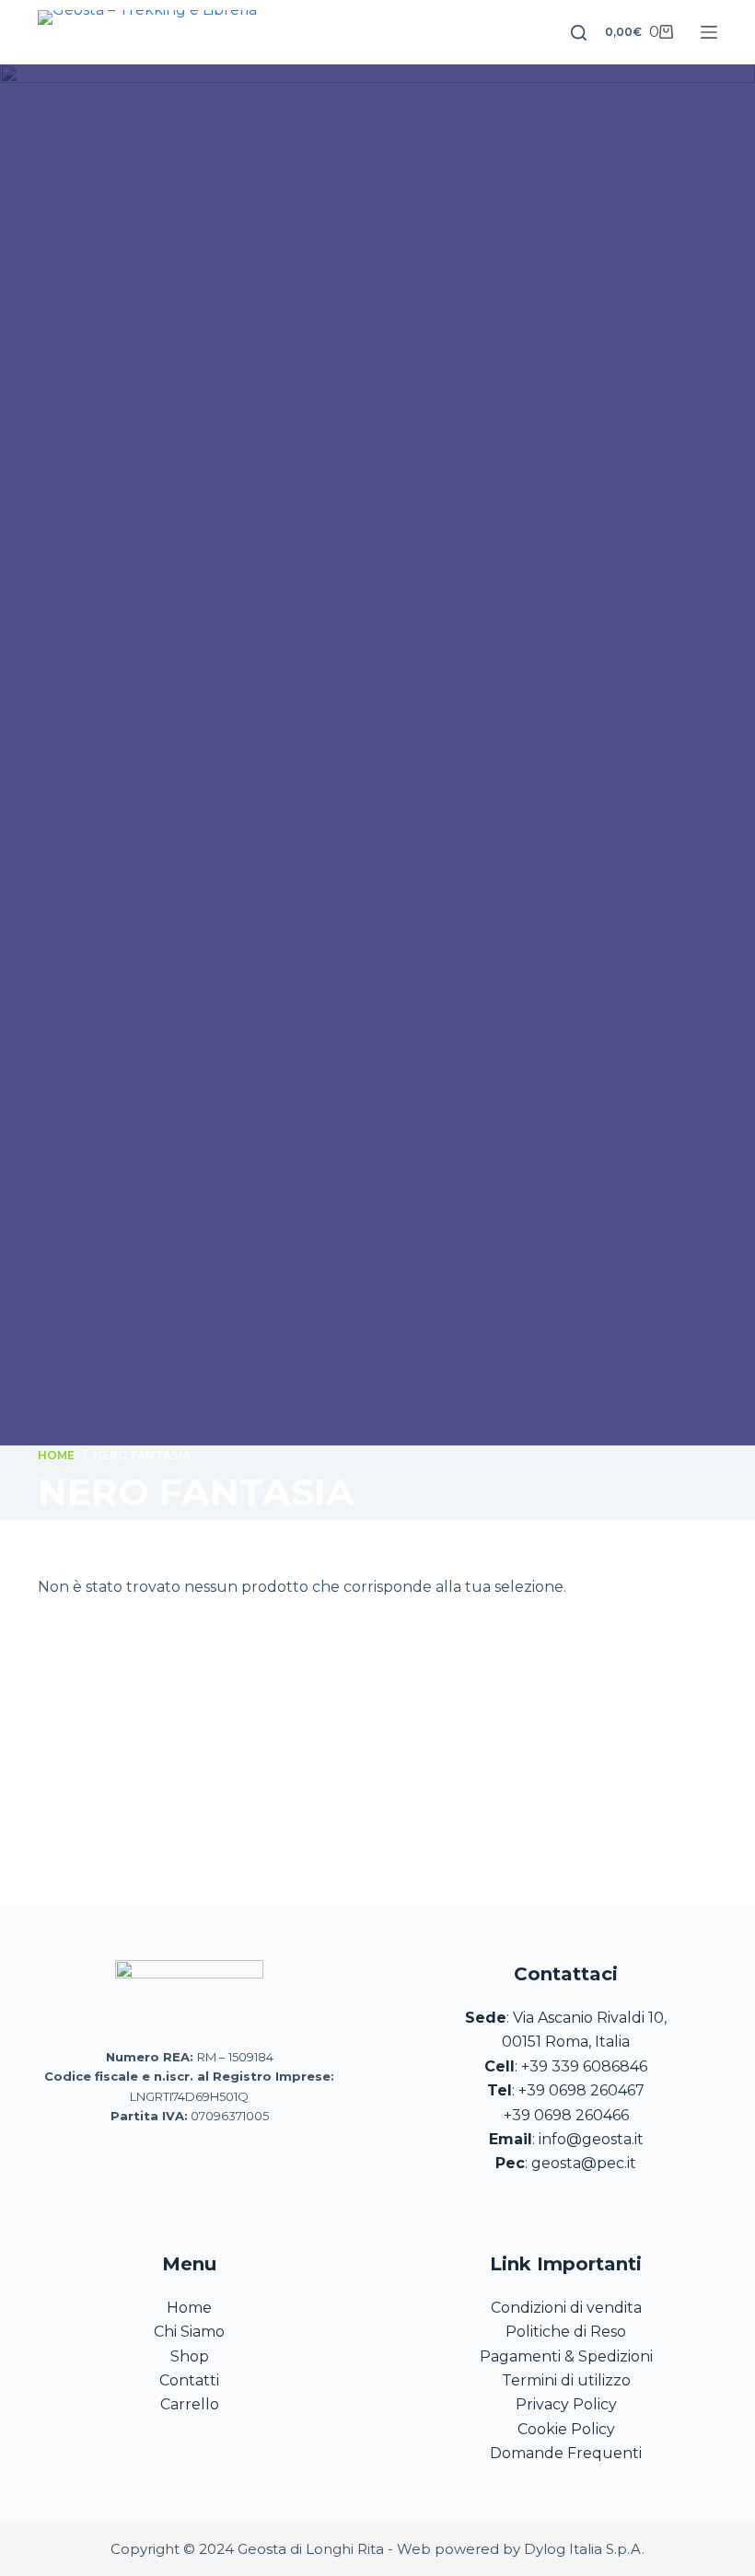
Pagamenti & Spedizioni (566, 2356)
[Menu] (709, 32)
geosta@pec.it (584, 2163)
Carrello (190, 2404)
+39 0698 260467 (581, 2090)
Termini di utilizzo (566, 2380)
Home (189, 2308)
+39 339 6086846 (584, 2066)
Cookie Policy (566, 2429)
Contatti (189, 2380)
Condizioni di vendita (566, 2308)
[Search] (579, 33)
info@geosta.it (591, 2139)
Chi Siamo (189, 2332)
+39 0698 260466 (566, 2115)
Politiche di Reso (566, 2332)
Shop (190, 2356)
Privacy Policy (566, 2404)
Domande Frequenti (566, 2453)
